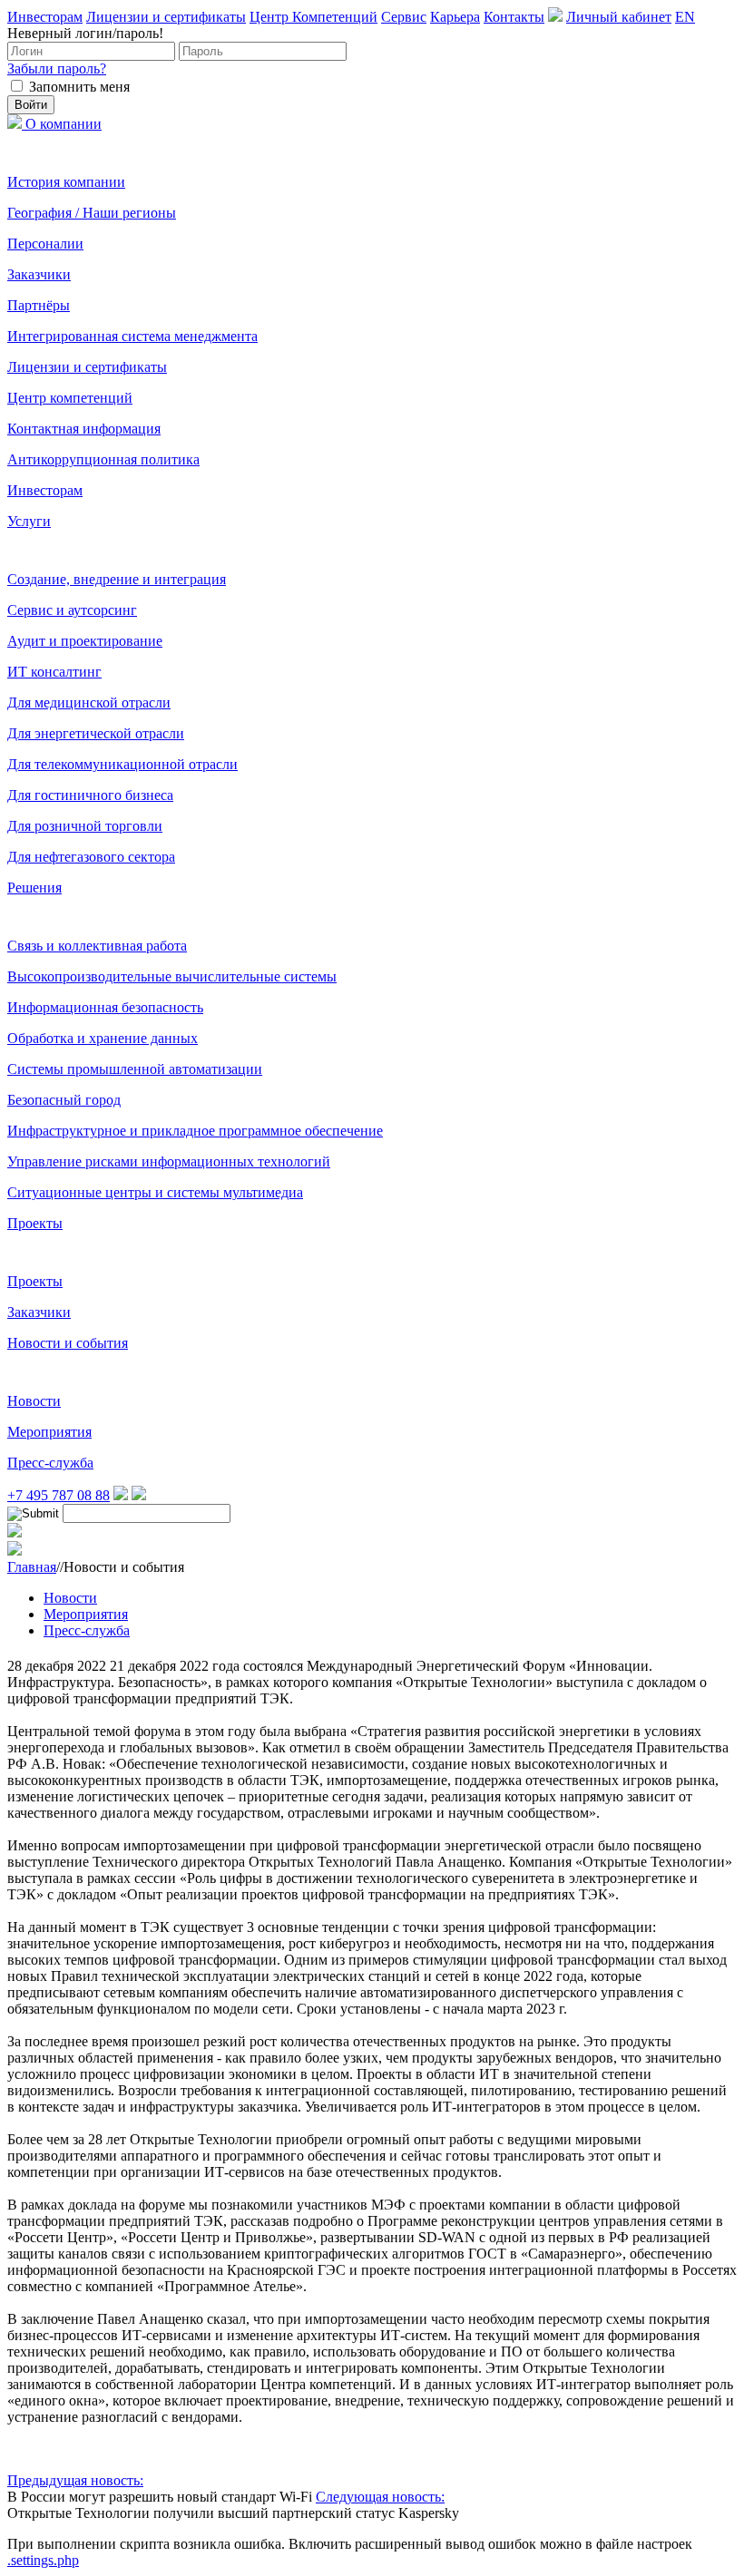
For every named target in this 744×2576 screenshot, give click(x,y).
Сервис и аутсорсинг (72, 610)
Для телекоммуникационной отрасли (122, 764)
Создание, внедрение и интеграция (117, 579)
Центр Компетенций (313, 17)
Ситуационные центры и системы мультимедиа (155, 1192)
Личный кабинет (619, 17)
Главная (32, 1567)
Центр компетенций (70, 398)
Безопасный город (64, 1100)
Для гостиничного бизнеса (90, 795)
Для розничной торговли (85, 826)
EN (685, 17)
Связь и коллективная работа (97, 946)
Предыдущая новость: (75, 2480)
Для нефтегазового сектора (91, 857)
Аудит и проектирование (85, 641)
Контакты (514, 17)
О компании (64, 124)
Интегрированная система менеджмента (132, 336)
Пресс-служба (50, 1463)
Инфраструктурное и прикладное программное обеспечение (195, 1131)
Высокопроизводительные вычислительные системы (172, 976)
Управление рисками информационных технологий (169, 1161)
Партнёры (39, 305)
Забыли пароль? (57, 68)
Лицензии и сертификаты (166, 17)
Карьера (455, 17)
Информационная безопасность (105, 1007)
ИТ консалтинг (54, 672)
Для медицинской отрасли (89, 703)
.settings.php (43, 2560)
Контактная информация (84, 429)
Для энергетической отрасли (96, 733)
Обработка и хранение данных (103, 1038)
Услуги (29, 521)
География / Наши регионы (92, 213)
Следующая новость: (380, 2497)
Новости (34, 1401)
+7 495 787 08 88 (59, 1495)
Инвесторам (45, 17)
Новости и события (68, 1343)
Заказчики (39, 274)
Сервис (404, 17)
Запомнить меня (79, 87)
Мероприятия (49, 1432)
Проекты (35, 1223)
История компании (66, 182)
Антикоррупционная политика (103, 459)
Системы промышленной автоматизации (135, 1069)
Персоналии (45, 244)
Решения (34, 888)
